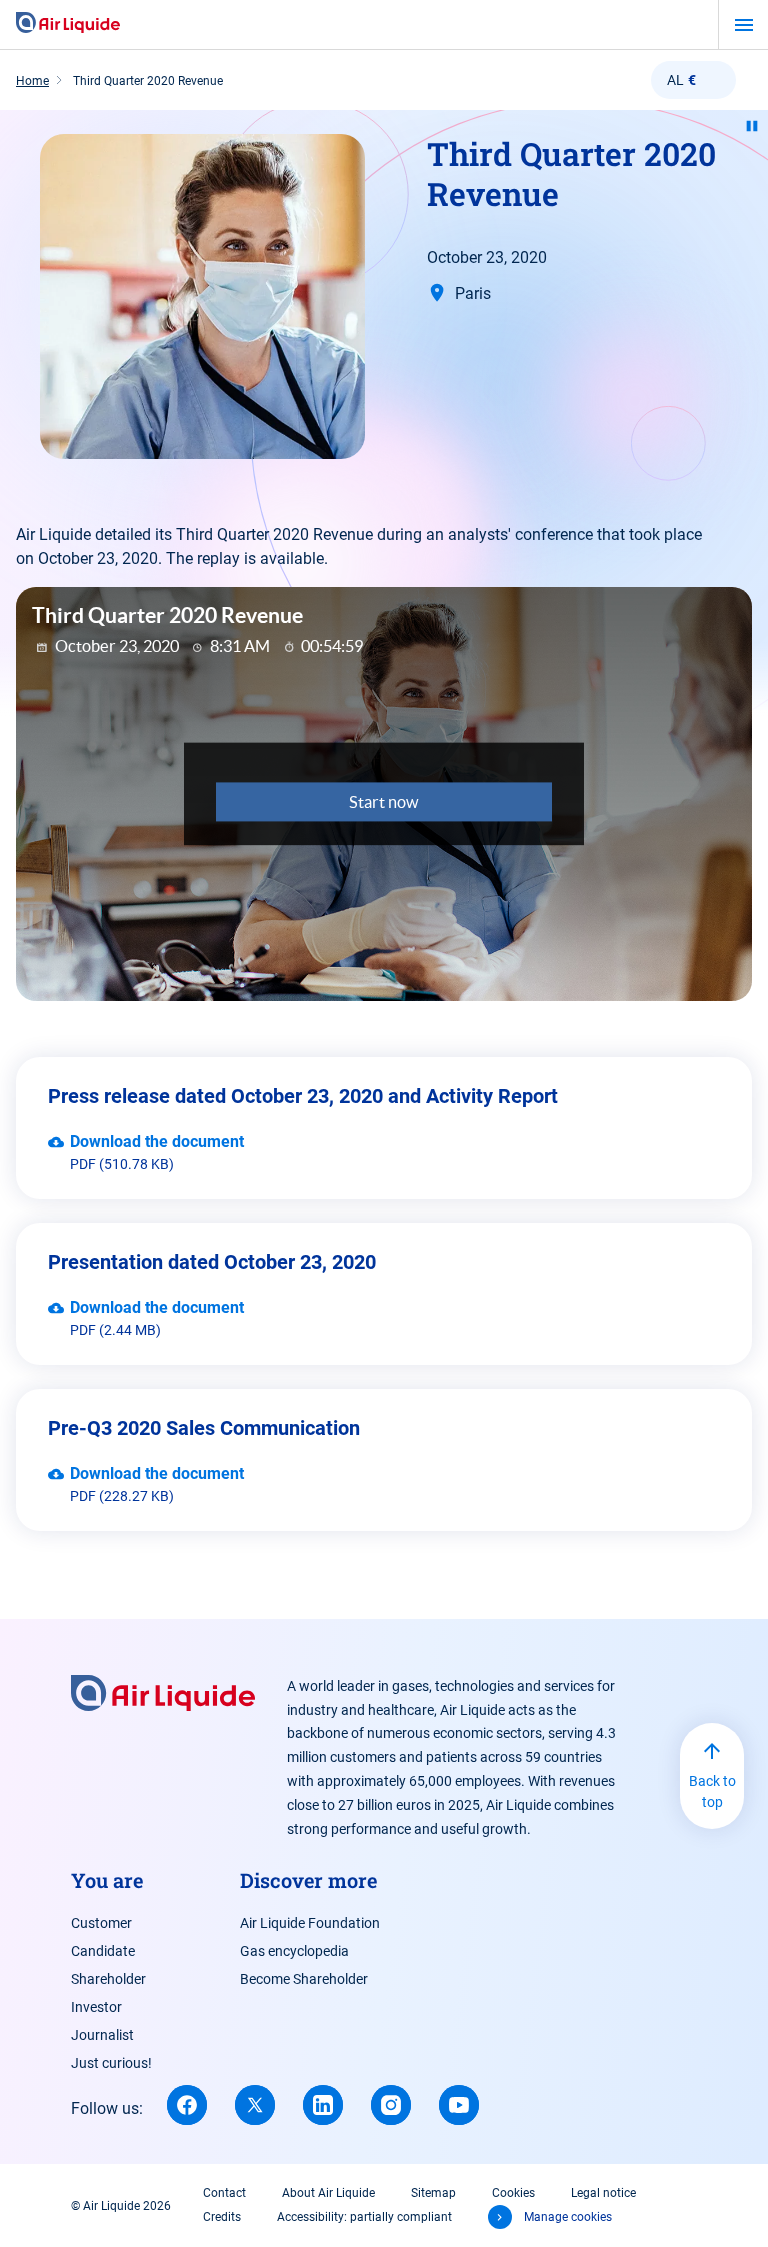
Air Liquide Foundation (310, 1923)
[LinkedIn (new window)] (323, 2105)
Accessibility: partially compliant (364, 2217)
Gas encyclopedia (294, 1951)
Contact (224, 2193)
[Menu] (743, 25)
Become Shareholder (304, 1979)
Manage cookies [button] (568, 2217)
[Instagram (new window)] (391, 2105)
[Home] (68, 24)
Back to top (712, 1791)
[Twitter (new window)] (255, 2105)
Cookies (513, 2193)
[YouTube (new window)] (459, 2105)
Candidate (103, 1951)
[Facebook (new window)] (187, 2105)
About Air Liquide (328, 2193)
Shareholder (108, 1979)
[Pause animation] (752, 126)
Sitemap (433, 2193)
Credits (222, 2217)
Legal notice (603, 2193)
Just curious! (111, 2063)
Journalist (102, 2035)
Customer (101, 1923)
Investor (96, 2007)
